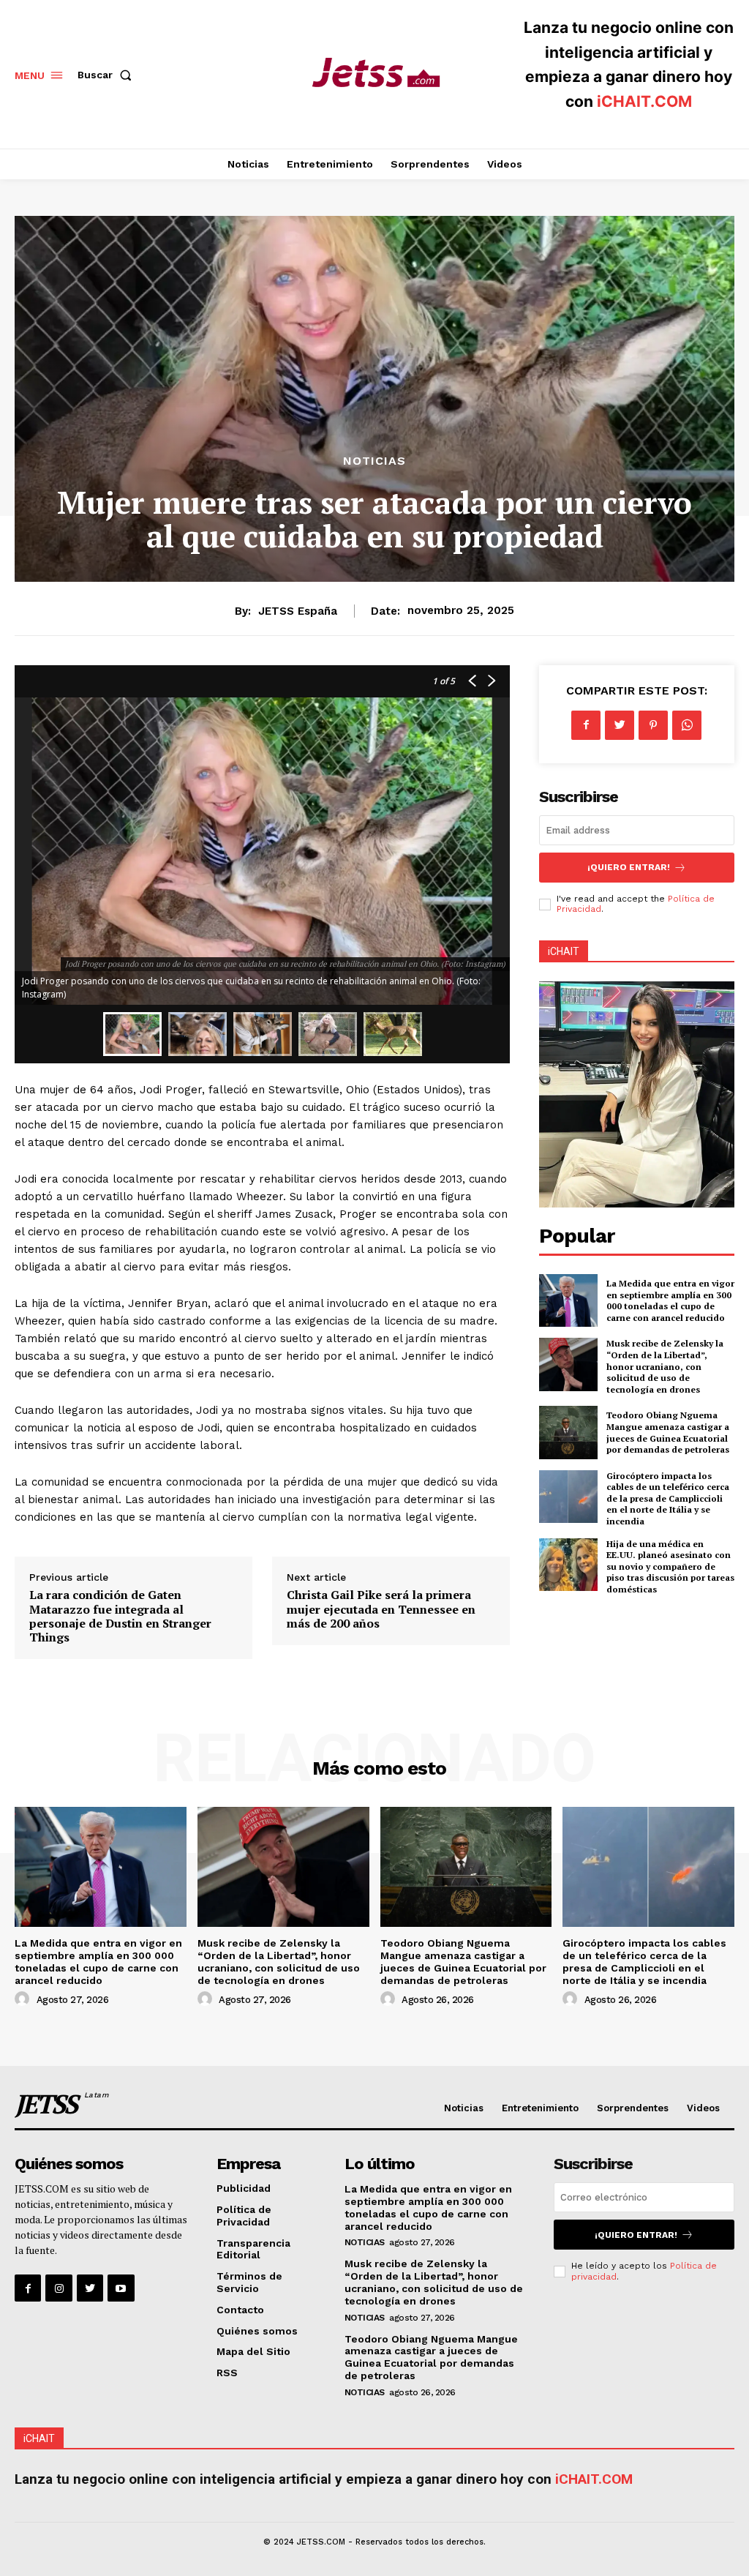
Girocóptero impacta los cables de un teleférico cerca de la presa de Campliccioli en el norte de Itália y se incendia (668, 1498)
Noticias (374, 461)
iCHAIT (564, 951)
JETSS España (298, 611)
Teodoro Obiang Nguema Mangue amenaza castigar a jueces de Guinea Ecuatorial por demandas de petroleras (668, 1432)
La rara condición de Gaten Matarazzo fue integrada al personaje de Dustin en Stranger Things (120, 1616)
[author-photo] (24, 1999)
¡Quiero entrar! (629, 867)
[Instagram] (59, 2288)
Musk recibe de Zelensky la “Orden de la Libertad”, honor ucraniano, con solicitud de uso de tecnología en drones (665, 1366)
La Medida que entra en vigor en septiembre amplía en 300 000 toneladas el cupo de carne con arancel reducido (670, 1300)
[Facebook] (586, 725)
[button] (108, 75)
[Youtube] (121, 2288)
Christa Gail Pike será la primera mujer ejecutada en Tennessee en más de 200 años (381, 1609)
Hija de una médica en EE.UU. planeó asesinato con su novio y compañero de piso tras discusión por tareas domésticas (670, 1566)
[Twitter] (620, 725)
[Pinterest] (653, 725)
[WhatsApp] (687, 725)
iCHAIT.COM (644, 101)
